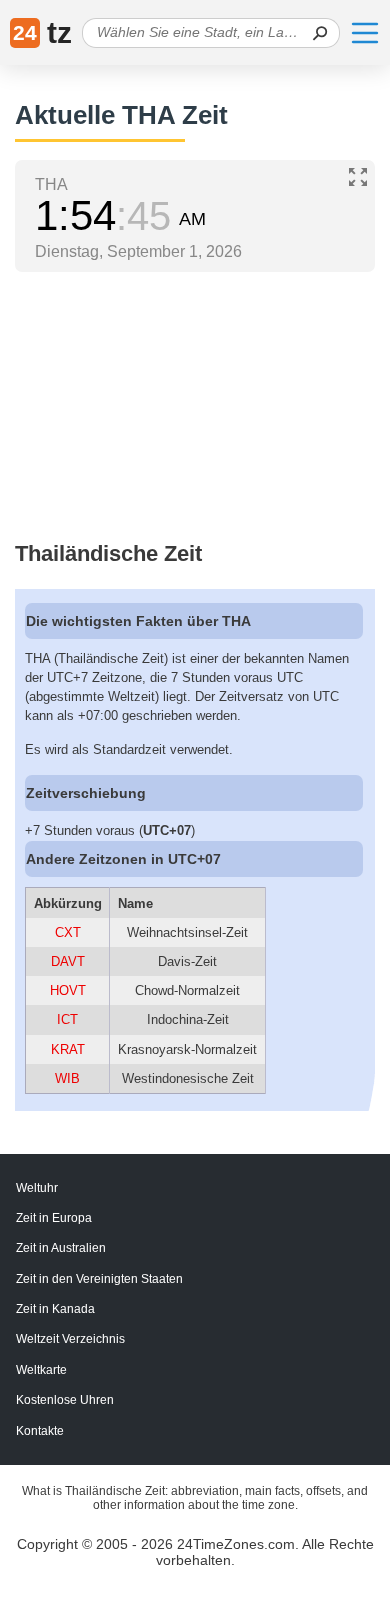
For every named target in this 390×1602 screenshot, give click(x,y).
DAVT (68, 961)
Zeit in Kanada (55, 1309)
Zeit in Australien (61, 1248)
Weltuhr (37, 1188)
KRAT (68, 1049)
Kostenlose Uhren (65, 1400)
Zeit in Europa (54, 1218)
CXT (68, 932)
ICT (67, 1019)
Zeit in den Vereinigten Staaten (99, 1279)
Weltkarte (41, 1370)
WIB (67, 1078)
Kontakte (40, 1431)
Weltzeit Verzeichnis (70, 1339)
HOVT (68, 990)
